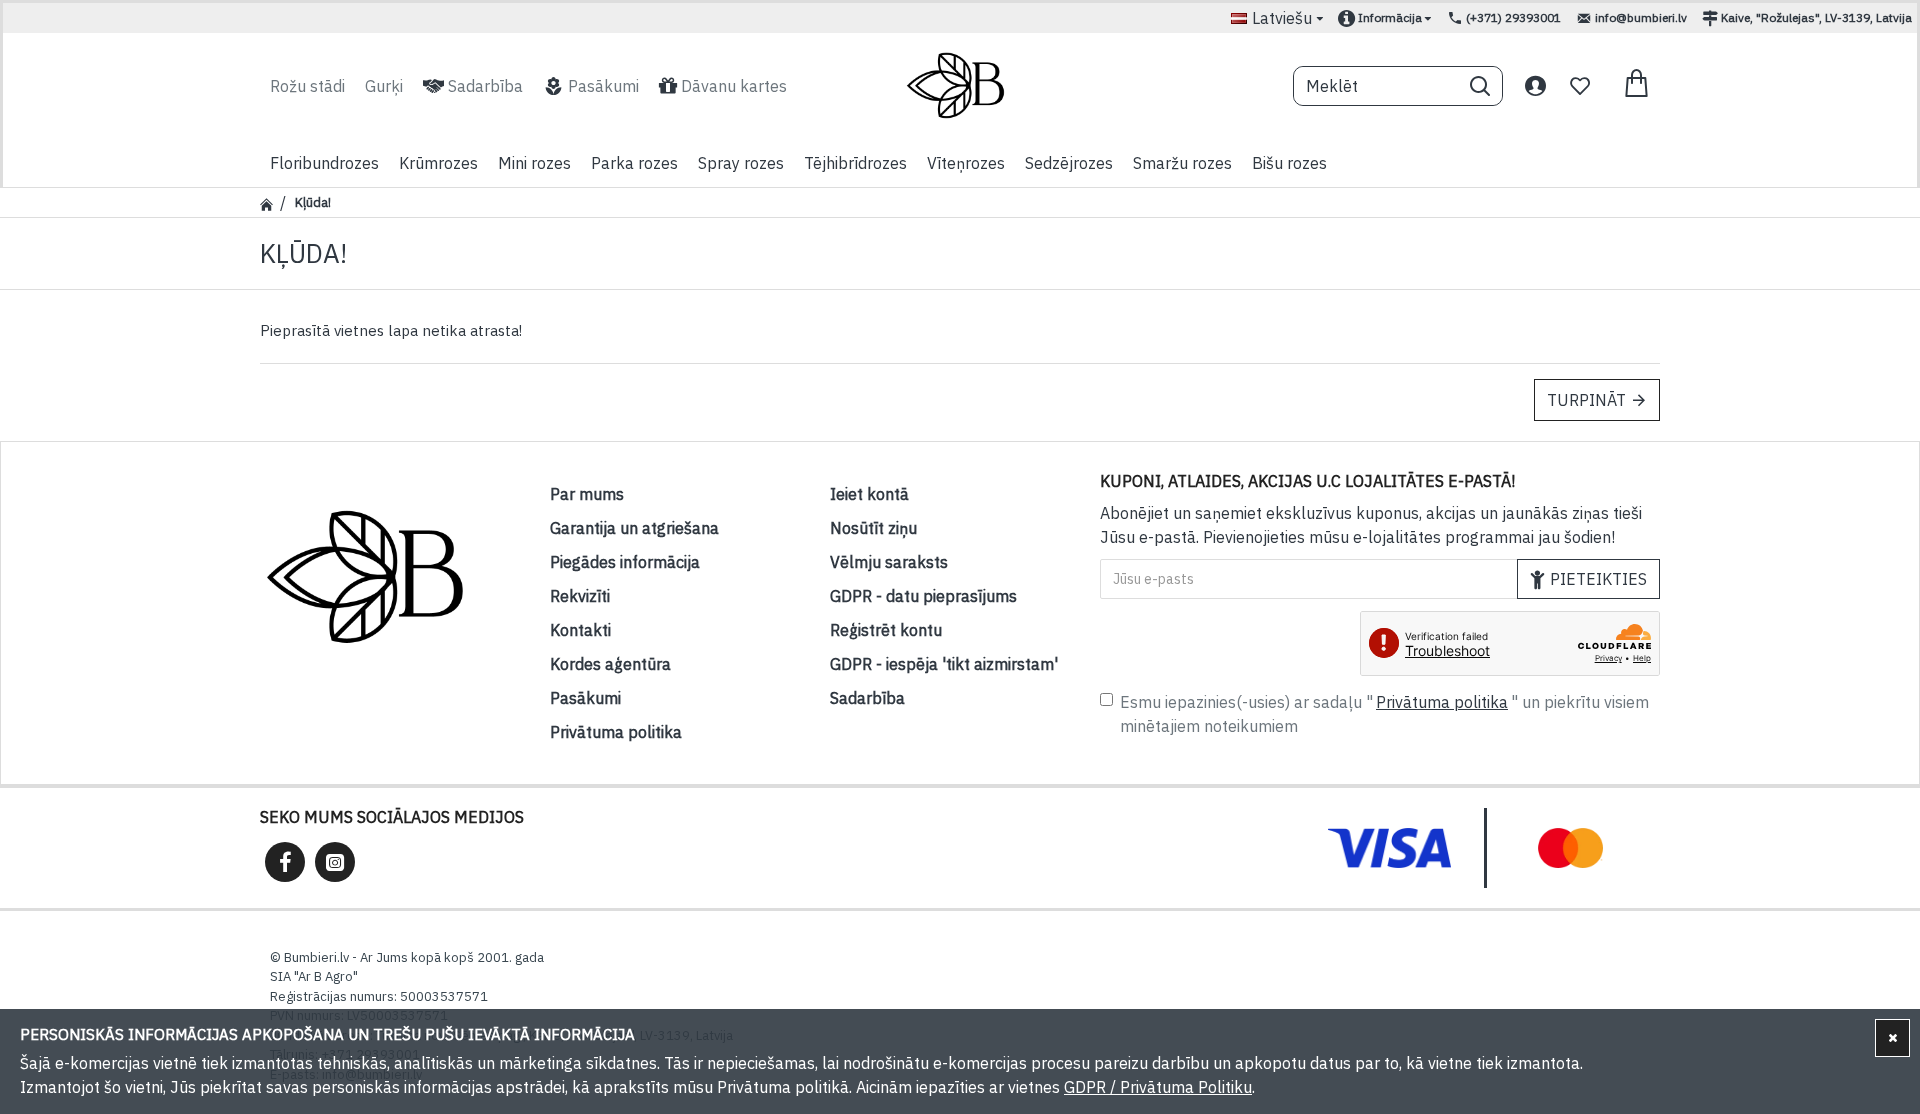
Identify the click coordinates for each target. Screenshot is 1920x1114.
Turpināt (1586, 400)
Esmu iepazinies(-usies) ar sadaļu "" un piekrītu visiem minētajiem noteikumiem (1384, 714)
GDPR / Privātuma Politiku (1158, 1087)
